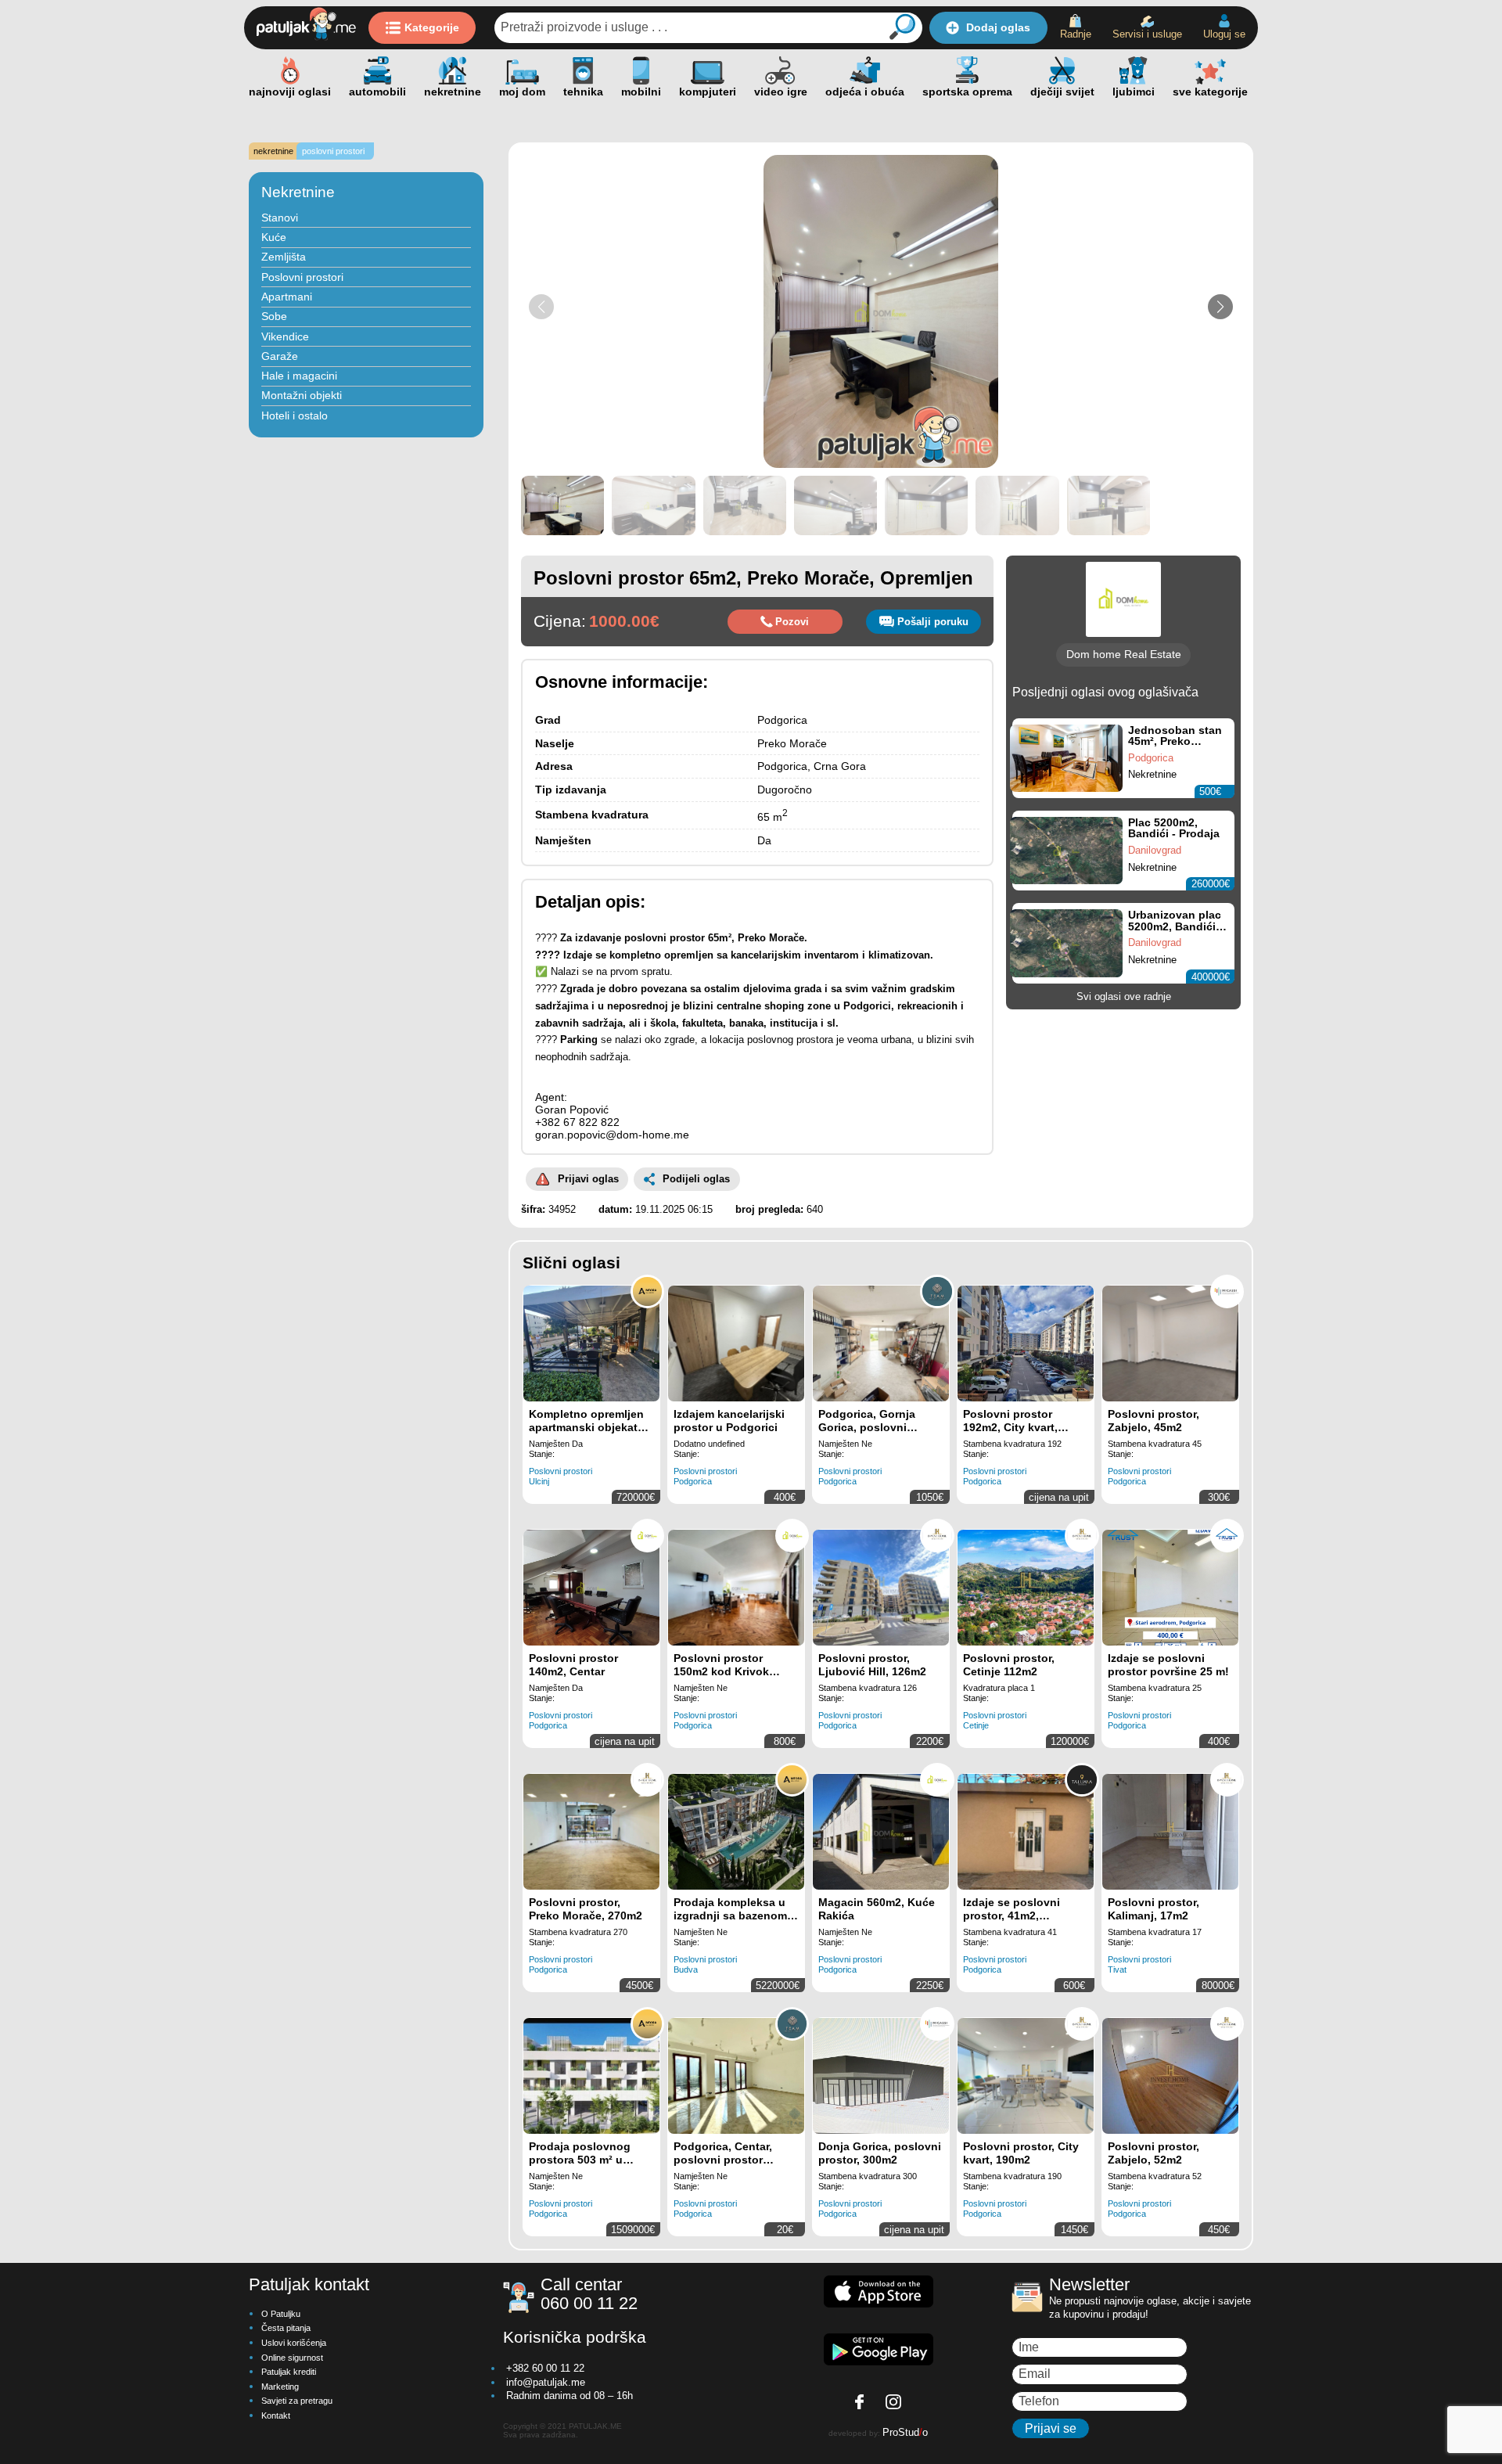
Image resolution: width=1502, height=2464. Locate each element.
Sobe (274, 316)
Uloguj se (1224, 34)
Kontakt (276, 2415)
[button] (1220, 307)
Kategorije (432, 27)
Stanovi (280, 218)
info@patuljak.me (546, 2382)
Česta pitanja (286, 2328)
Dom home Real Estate (1124, 654)
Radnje (1076, 34)
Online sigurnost (292, 2358)
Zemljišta (284, 257)
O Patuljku (281, 2314)
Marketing (280, 2387)
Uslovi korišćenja (294, 2343)
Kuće (274, 237)
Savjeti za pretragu (297, 2401)
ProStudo (905, 2432)
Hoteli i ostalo (295, 415)
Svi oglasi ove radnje (1124, 996)
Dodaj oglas (998, 27)
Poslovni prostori (302, 277)
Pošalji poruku (933, 622)
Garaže (280, 356)
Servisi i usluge (1147, 34)
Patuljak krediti (289, 2372)
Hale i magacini (299, 376)
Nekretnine (298, 192)
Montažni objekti (302, 395)
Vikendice (285, 336)
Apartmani (287, 297)
